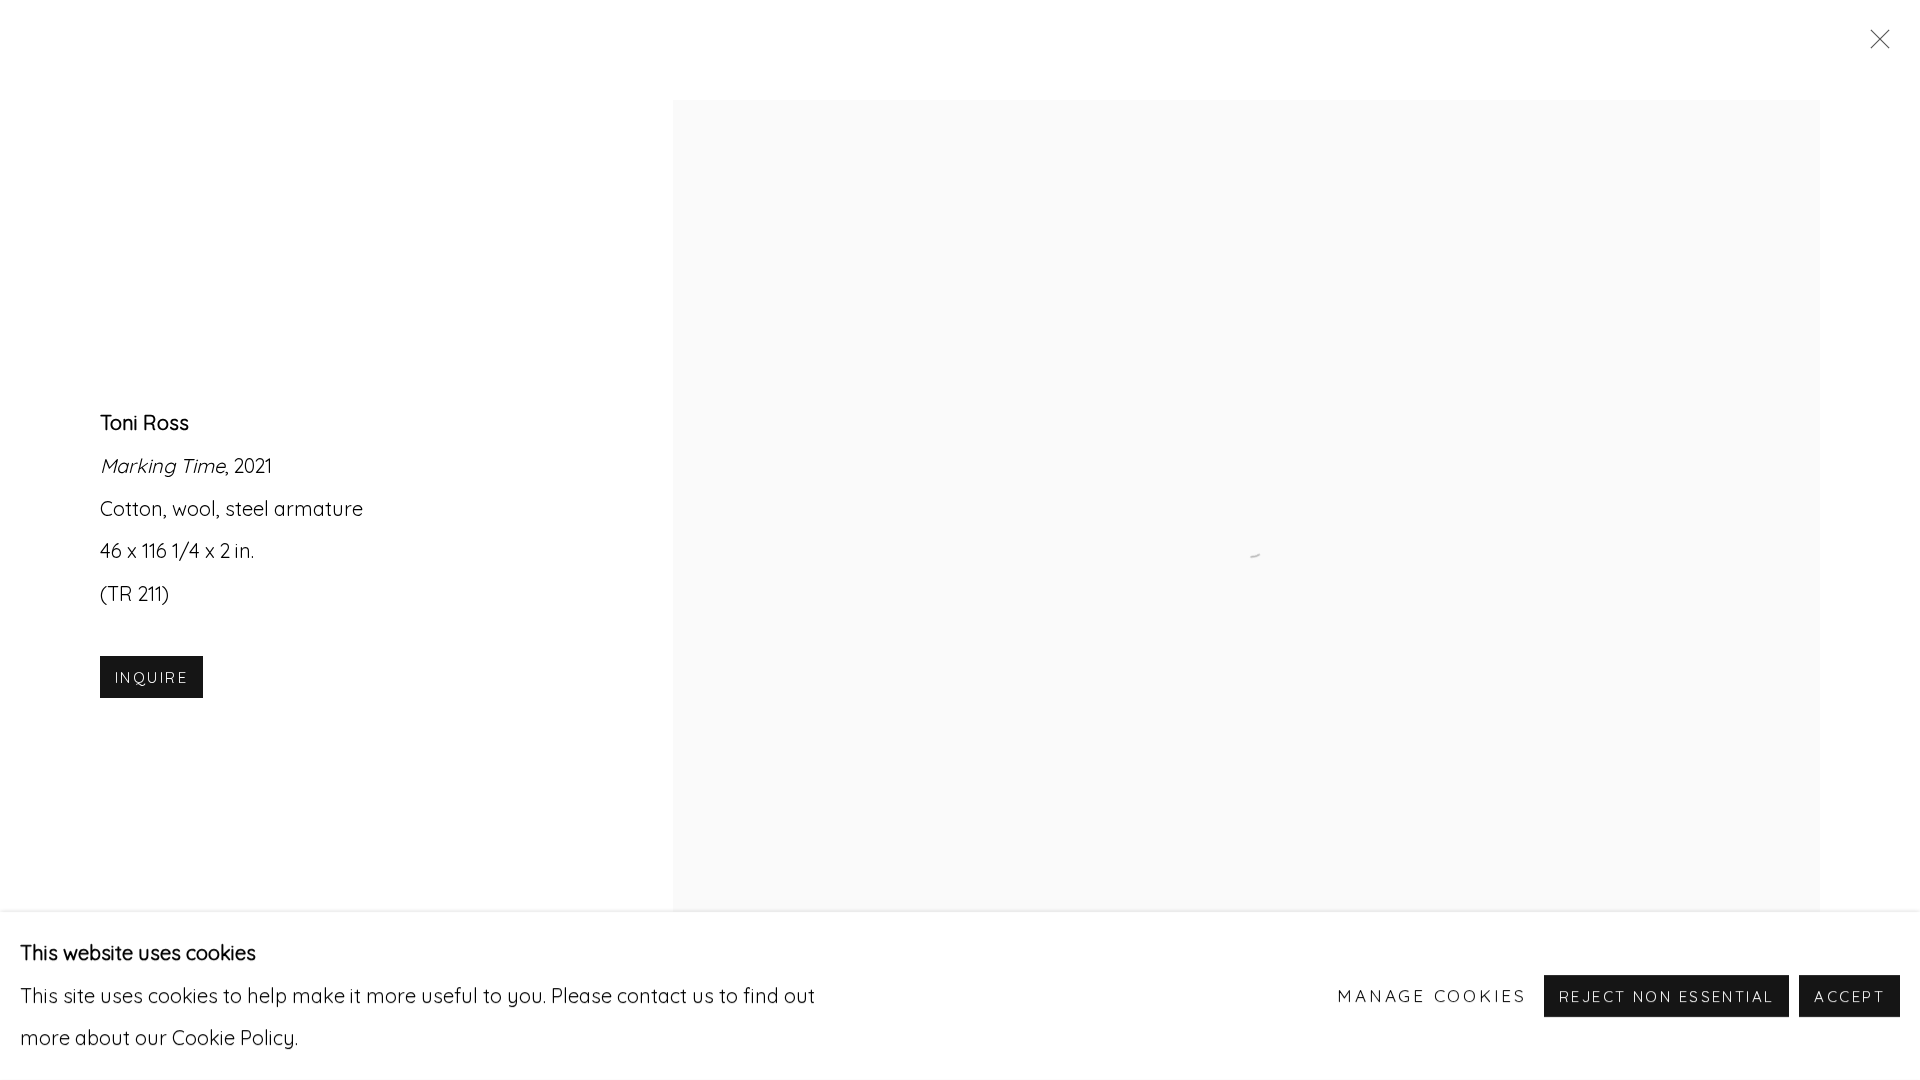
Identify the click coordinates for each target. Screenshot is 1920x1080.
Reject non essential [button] (1666, 996)
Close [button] (1875, 45)
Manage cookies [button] (1432, 995)
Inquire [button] (151, 677)
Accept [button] (1849, 996)
